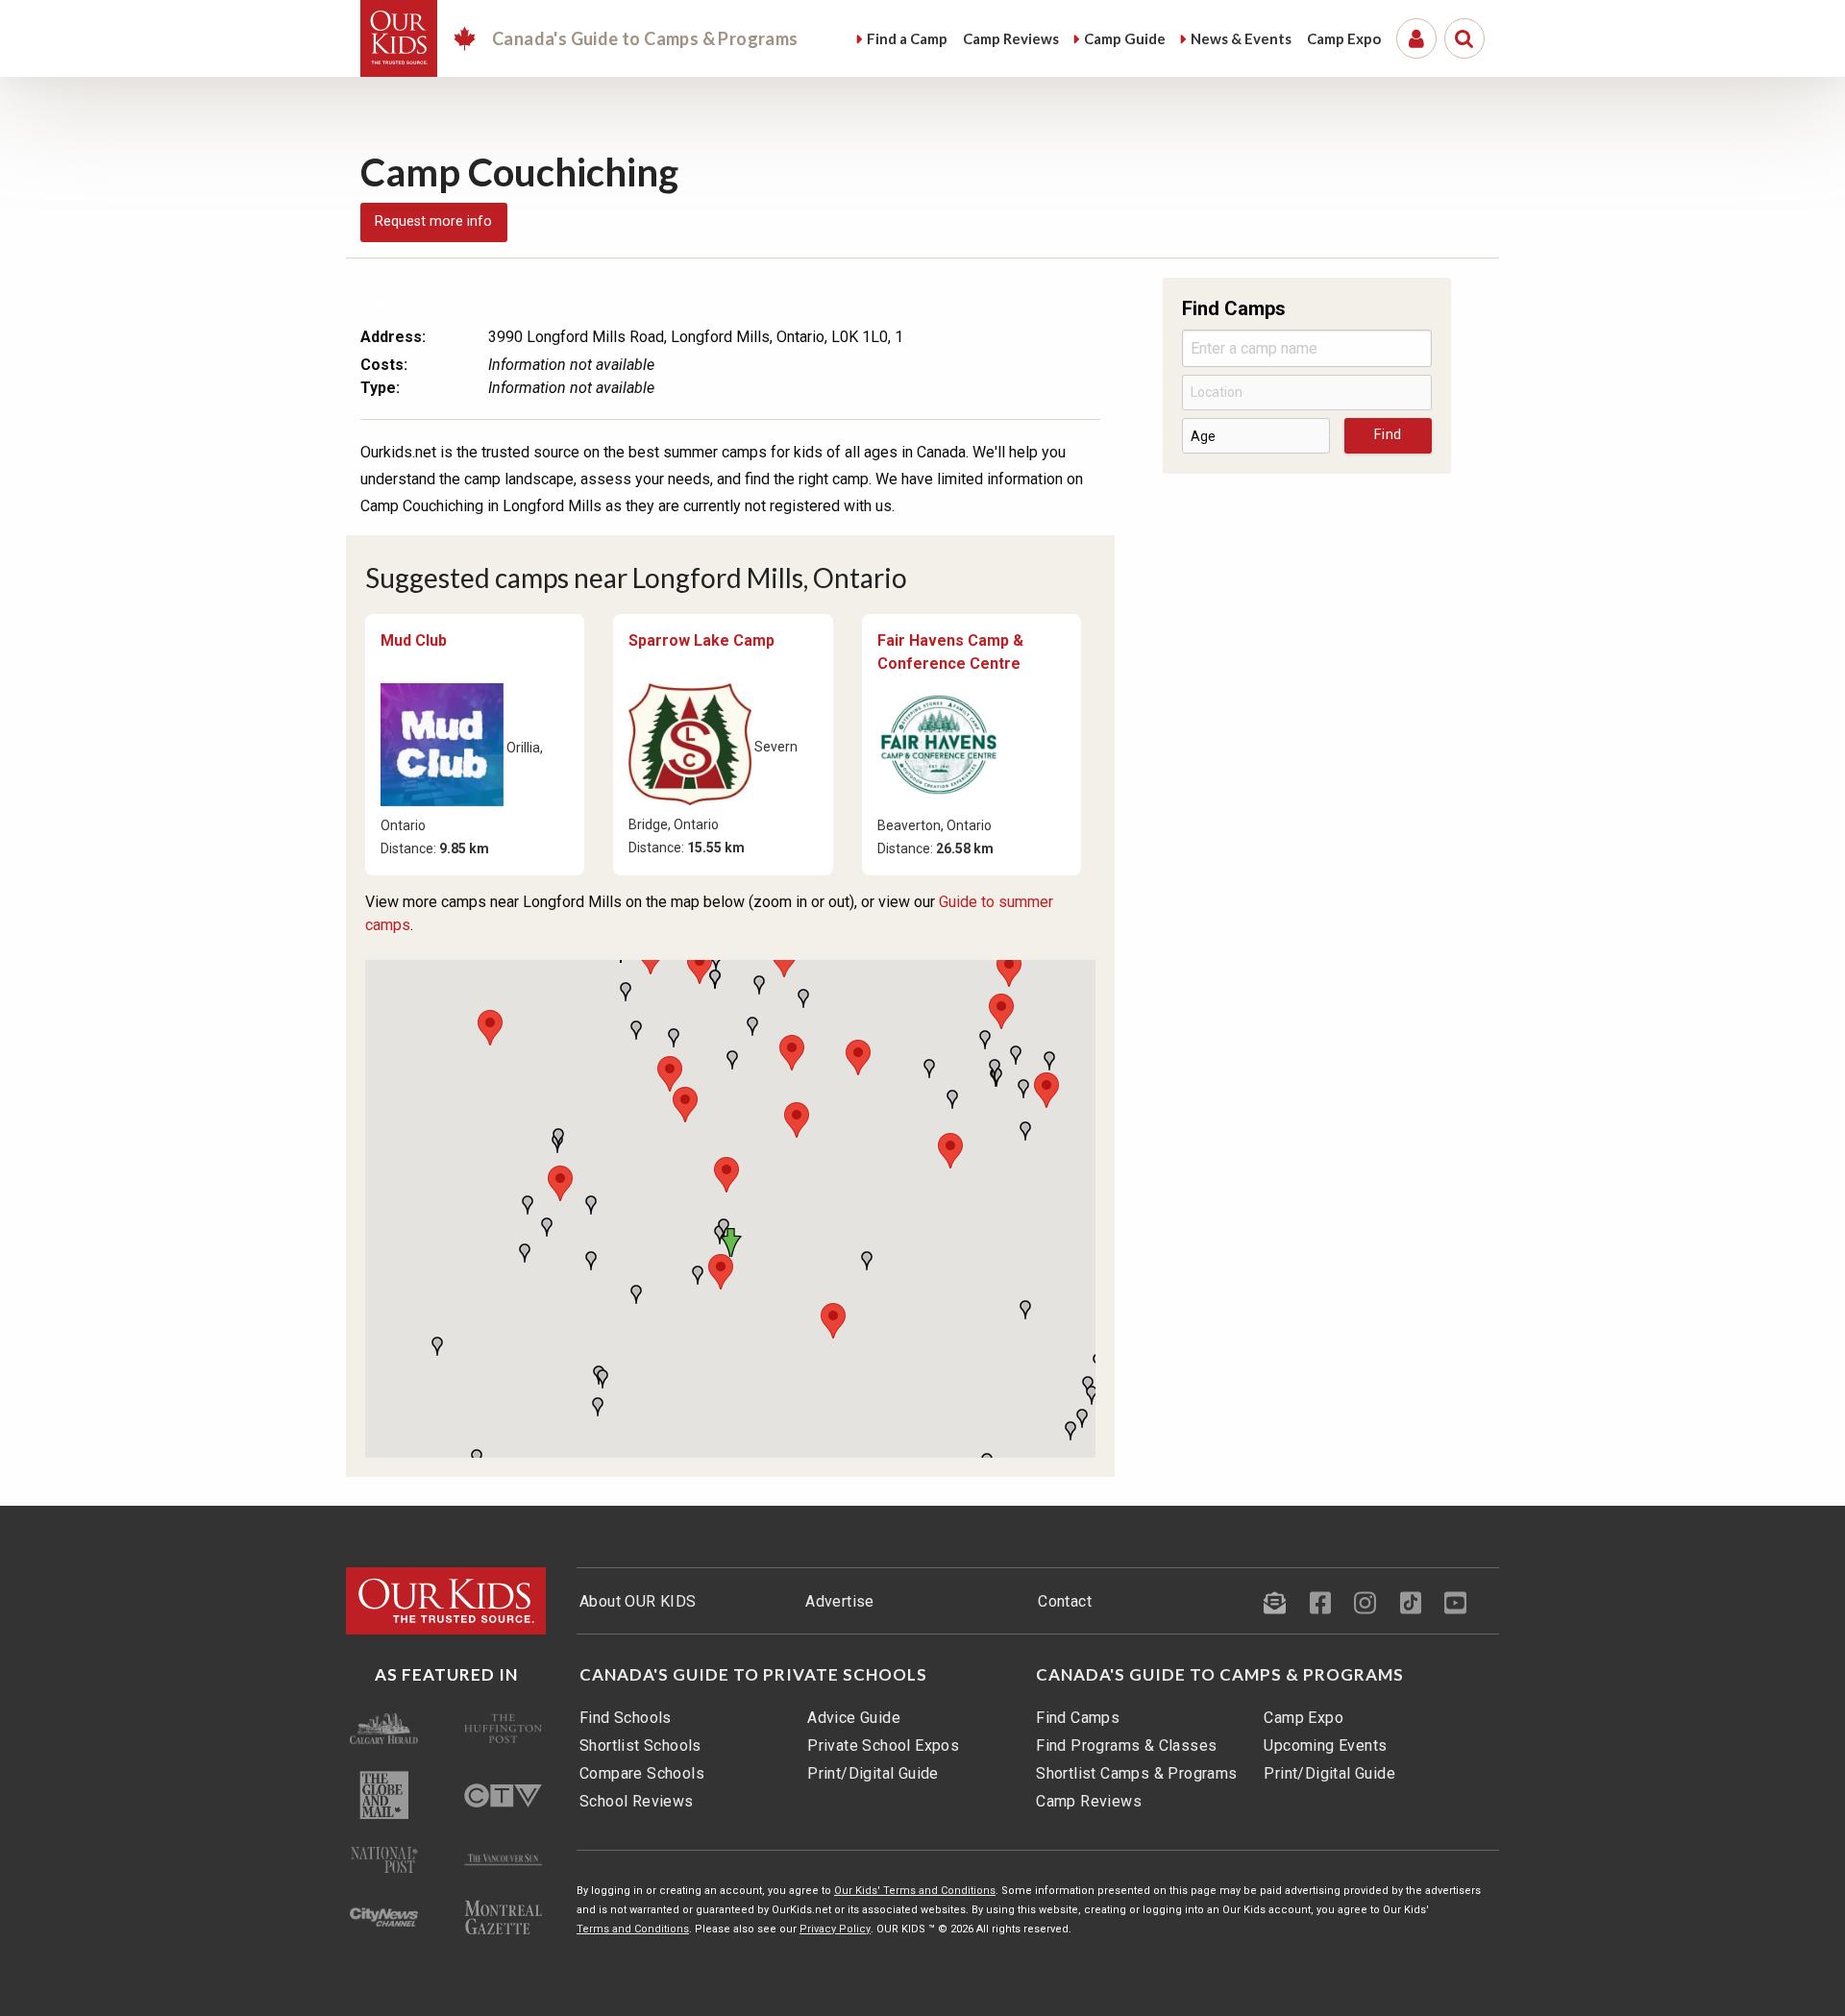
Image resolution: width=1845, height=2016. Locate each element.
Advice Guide (854, 1718)
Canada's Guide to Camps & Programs (1220, 1675)
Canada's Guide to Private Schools (753, 1675)
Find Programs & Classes (1126, 1746)
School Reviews (637, 1801)
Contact (1065, 1601)
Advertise (840, 1601)
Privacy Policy (835, 1929)
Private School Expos (883, 1746)
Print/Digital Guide (873, 1773)
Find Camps (1078, 1718)
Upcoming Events (1325, 1746)
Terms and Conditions (633, 1929)
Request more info (433, 221)
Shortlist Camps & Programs (1136, 1773)
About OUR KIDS (638, 1601)
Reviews (1011, 38)
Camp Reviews (1089, 1801)
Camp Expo (1304, 1718)
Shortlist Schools (640, 1746)
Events (1241, 38)
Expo (1344, 38)
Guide (1125, 38)
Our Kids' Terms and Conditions (915, 1891)
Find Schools (626, 1718)
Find (907, 38)
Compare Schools (642, 1773)
